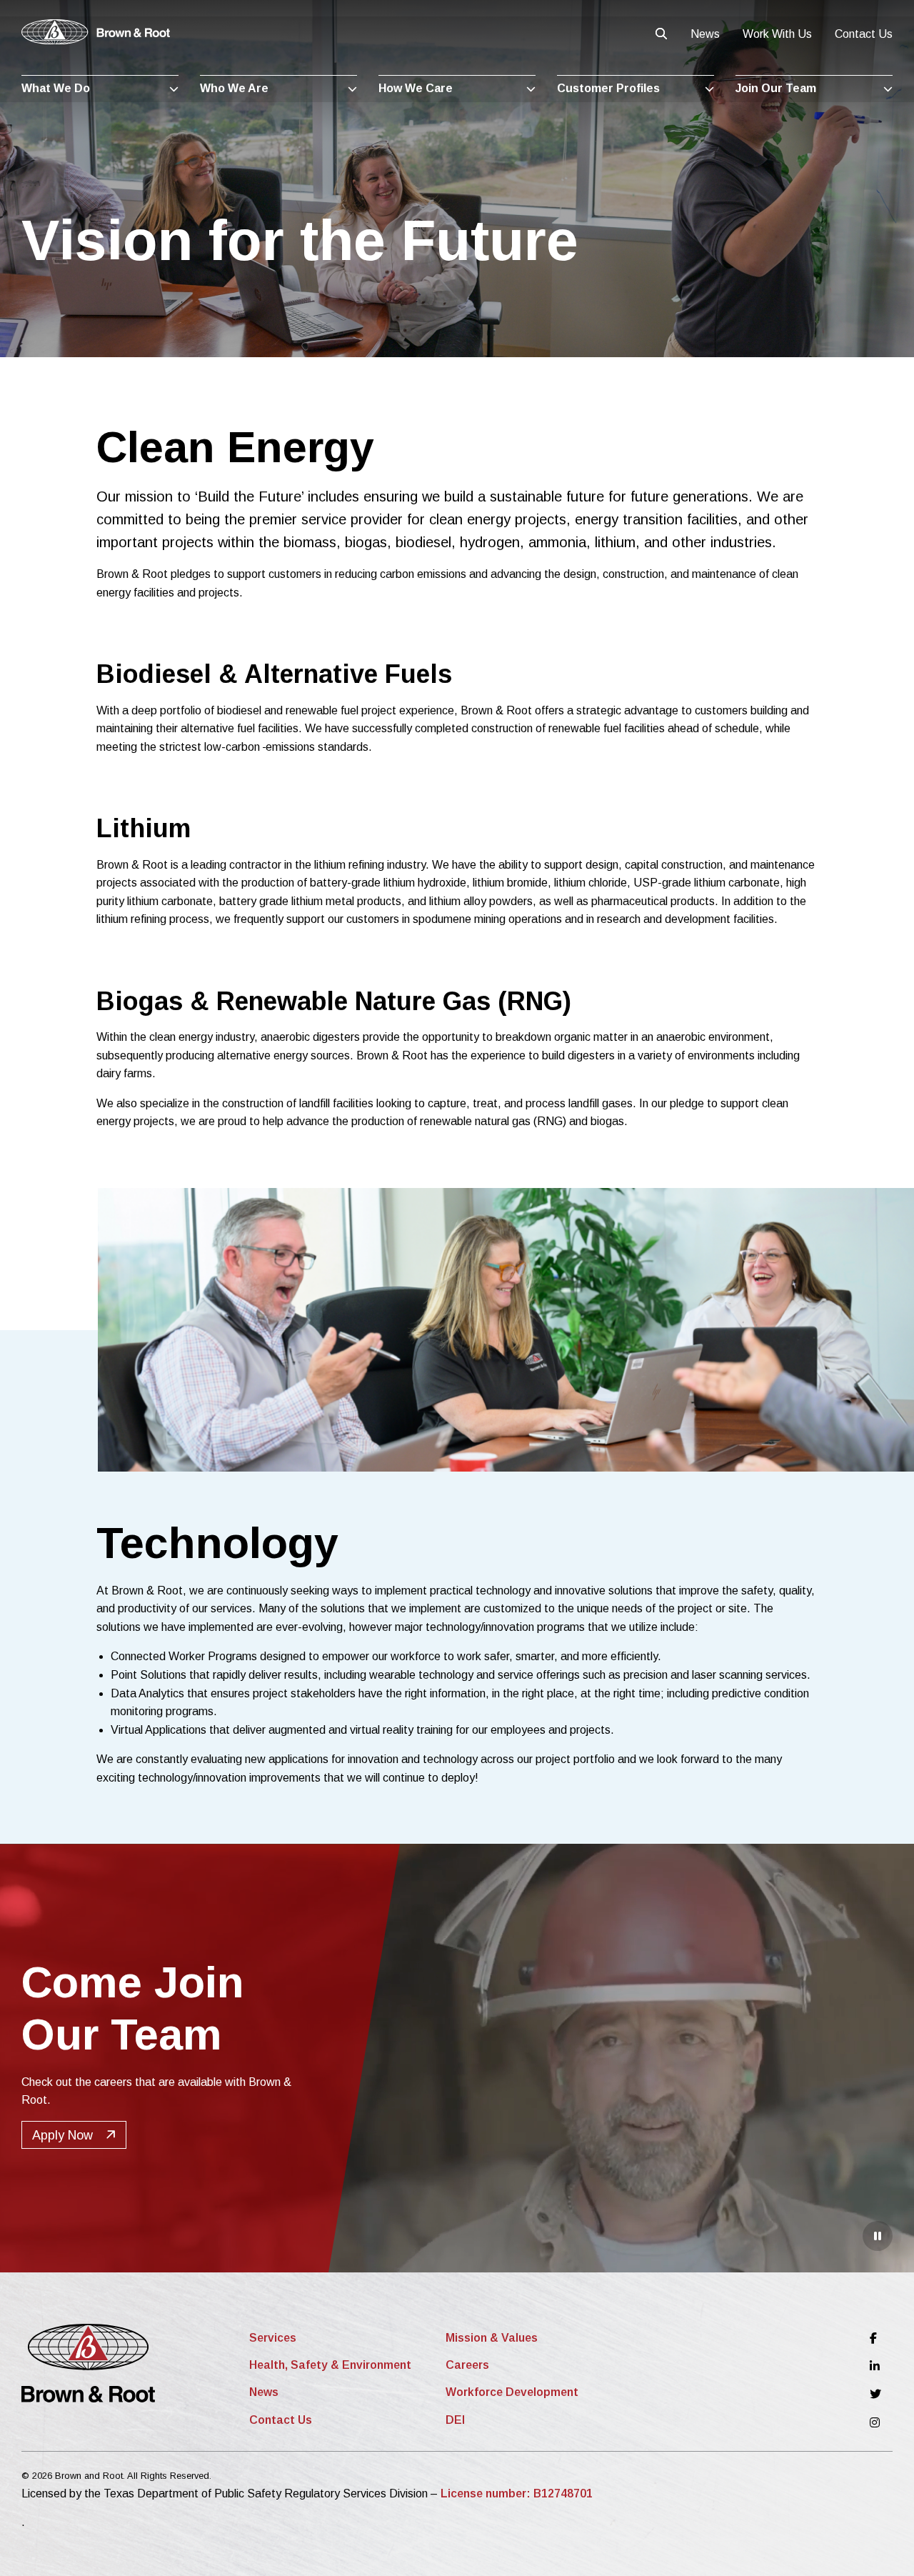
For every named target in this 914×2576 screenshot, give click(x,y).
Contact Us (864, 34)
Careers (467, 2365)
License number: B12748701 (517, 2493)
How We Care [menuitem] (416, 88)
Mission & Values (492, 2338)
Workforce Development (512, 2392)
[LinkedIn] (875, 2366)
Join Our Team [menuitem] (776, 88)
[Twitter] (875, 2394)
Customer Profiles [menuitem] (608, 88)
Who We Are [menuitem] (234, 88)
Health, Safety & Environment (330, 2365)
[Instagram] (875, 2423)
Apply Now (62, 2135)
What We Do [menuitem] (56, 88)
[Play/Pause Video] (878, 2236)
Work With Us (777, 34)
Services (273, 2338)
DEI (455, 2420)
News (705, 34)
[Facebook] (875, 2338)
